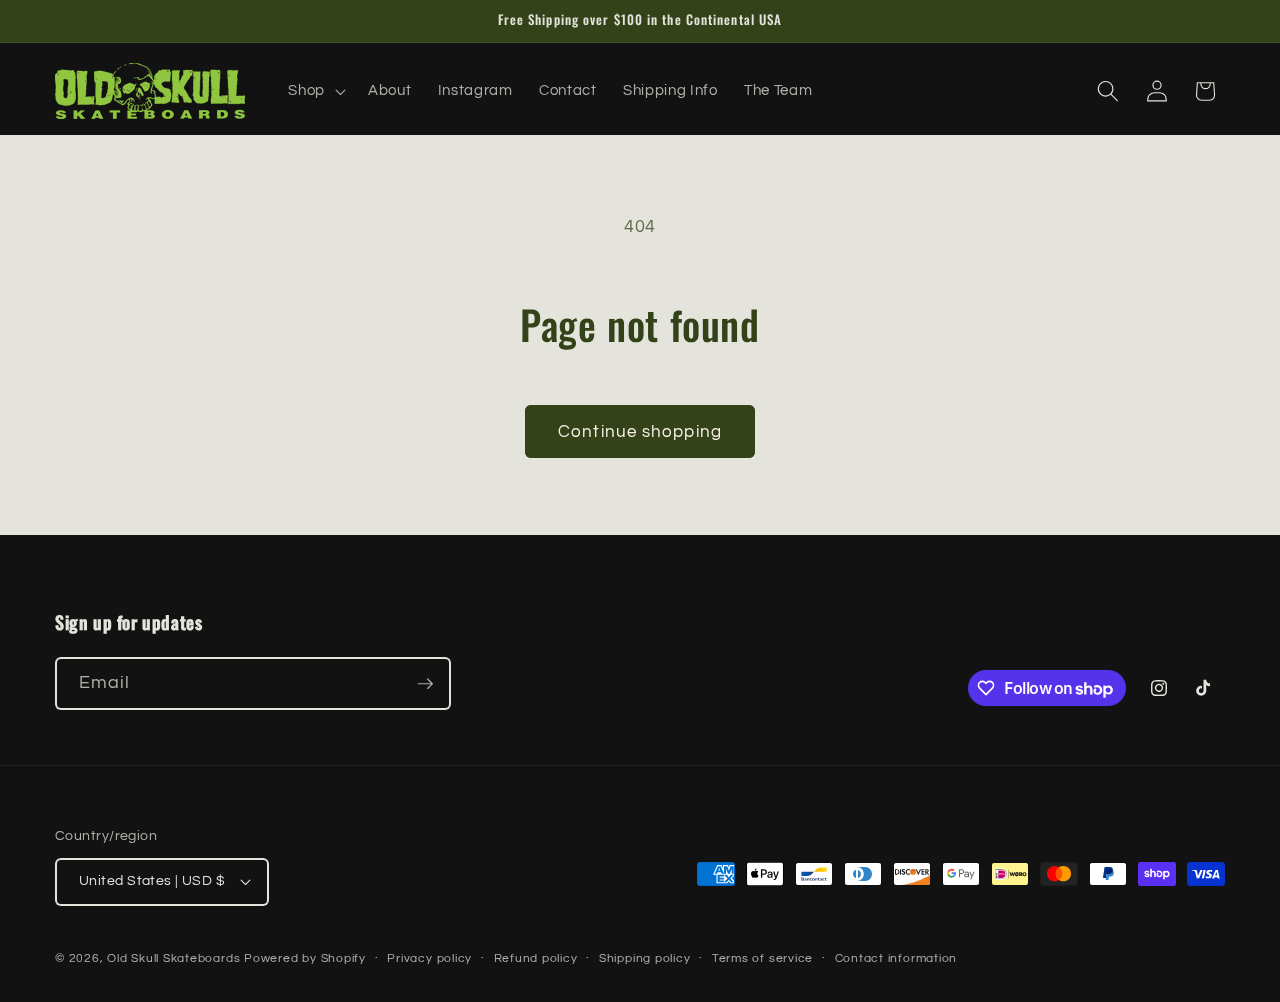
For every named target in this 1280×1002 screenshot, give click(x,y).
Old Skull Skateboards (173, 958)
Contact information (896, 958)
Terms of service (762, 958)
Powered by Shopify (305, 958)
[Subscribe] (425, 684)
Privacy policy (429, 958)
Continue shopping (640, 431)
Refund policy (536, 958)
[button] (315, 91)
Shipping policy (645, 958)
